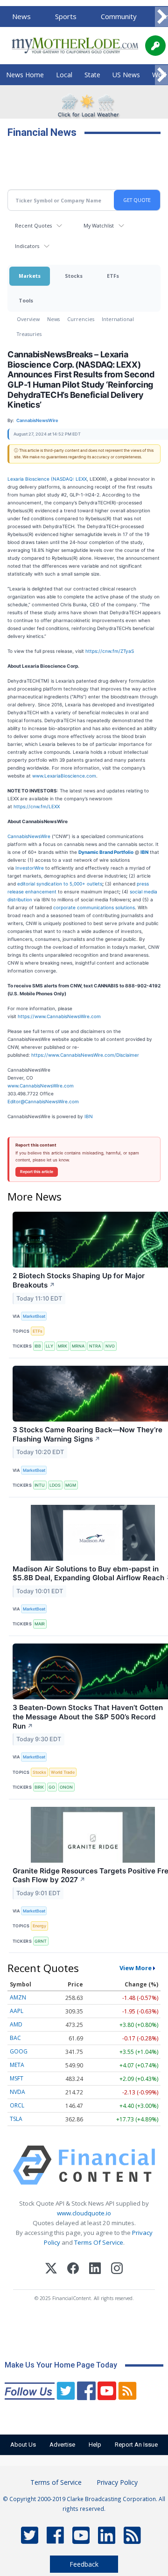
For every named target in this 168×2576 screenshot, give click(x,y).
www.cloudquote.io (84, 2213)
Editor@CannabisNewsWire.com (43, 1101)
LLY (49, 1346)
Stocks (74, 276)
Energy (39, 1926)
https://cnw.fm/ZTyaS (110, 651)
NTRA (95, 1346)
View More (136, 1968)
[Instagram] (117, 2270)
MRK (63, 1346)
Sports (66, 16)
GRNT (41, 1941)
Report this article (37, 1172)
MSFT (17, 2078)
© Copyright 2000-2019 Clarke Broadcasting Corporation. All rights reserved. (84, 2503)
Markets (30, 276)
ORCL (17, 2105)
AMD (16, 2024)
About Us (23, 2445)
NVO (110, 1346)
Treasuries (29, 334)
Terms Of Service (99, 2242)
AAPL (17, 2011)
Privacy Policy (117, 2482)
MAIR (40, 1624)
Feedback (84, 2564)
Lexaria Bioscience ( (30, 479)
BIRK (39, 1787)
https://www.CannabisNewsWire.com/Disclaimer (85, 1055)
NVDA (17, 2092)
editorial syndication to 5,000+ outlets (60, 884)
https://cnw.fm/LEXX (37, 806)
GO (52, 1787)
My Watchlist (99, 225)
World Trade (63, 1772)
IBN (89, 1116)
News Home (25, 75)
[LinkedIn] (95, 2270)
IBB (38, 1346)
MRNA (78, 1346)
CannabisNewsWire (29, 836)
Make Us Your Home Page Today (61, 2365)
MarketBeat (34, 1316)
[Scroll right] (161, 17)
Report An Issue (136, 2445)
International (118, 319)
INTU (40, 1485)
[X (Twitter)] (51, 2270)
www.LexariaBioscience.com (64, 776)
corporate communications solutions (94, 907)
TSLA (16, 2119)
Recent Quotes (33, 225)
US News (126, 75)
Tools (26, 300)
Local (64, 75)
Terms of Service (56, 2482)
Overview (28, 319)
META (17, 2065)
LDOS (55, 1485)
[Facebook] (73, 2270)
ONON (66, 1787)
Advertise (62, 2445)
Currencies (81, 319)
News (21, 16)
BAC (15, 2038)
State (92, 75)
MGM (71, 1485)
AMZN (18, 1997)
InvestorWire (30, 868)
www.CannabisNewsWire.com (41, 1086)
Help (95, 2445)
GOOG (19, 2051)
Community (119, 16)
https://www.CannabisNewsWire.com (59, 1016)
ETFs (113, 276)
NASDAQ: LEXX (70, 479)
